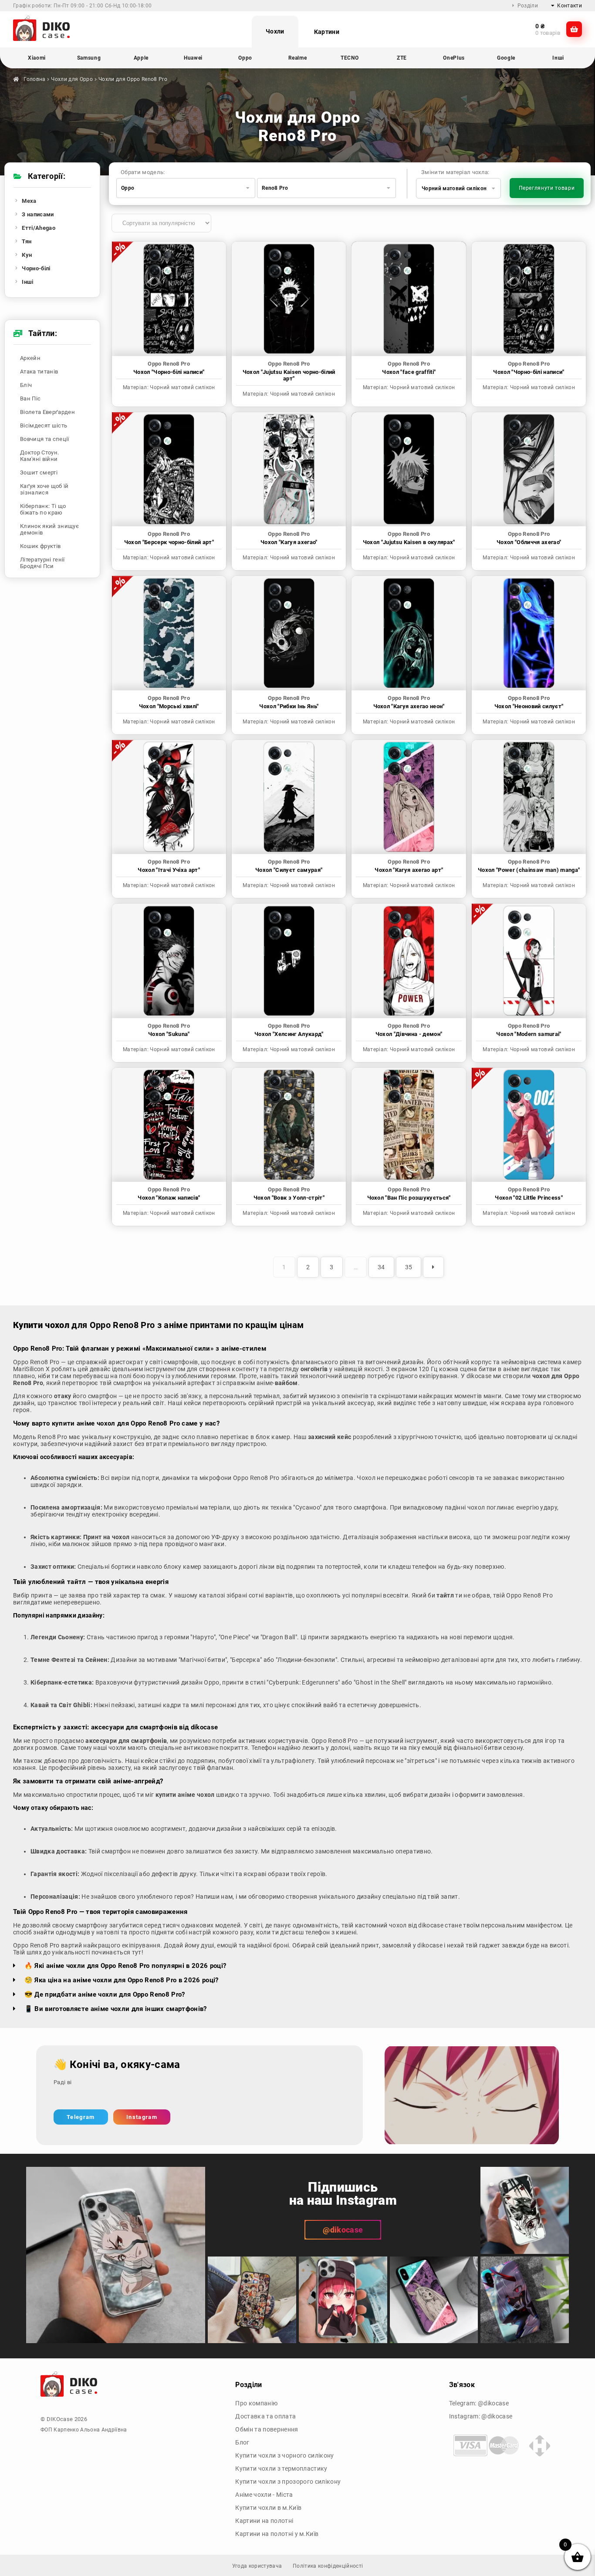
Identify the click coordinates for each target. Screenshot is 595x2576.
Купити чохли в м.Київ (268, 2508)
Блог (242, 2442)
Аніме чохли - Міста (264, 2495)
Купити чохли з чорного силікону (284, 2455)
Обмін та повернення (267, 2429)
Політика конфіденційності (328, 2566)
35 (409, 1267)
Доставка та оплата (265, 2416)
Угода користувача (257, 2566)
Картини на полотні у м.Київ (277, 2534)
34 (381, 1267)
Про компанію (256, 2403)
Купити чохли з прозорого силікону (288, 2482)
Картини (327, 32)
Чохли (275, 31)
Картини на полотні (264, 2521)
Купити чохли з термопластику (281, 2468)
